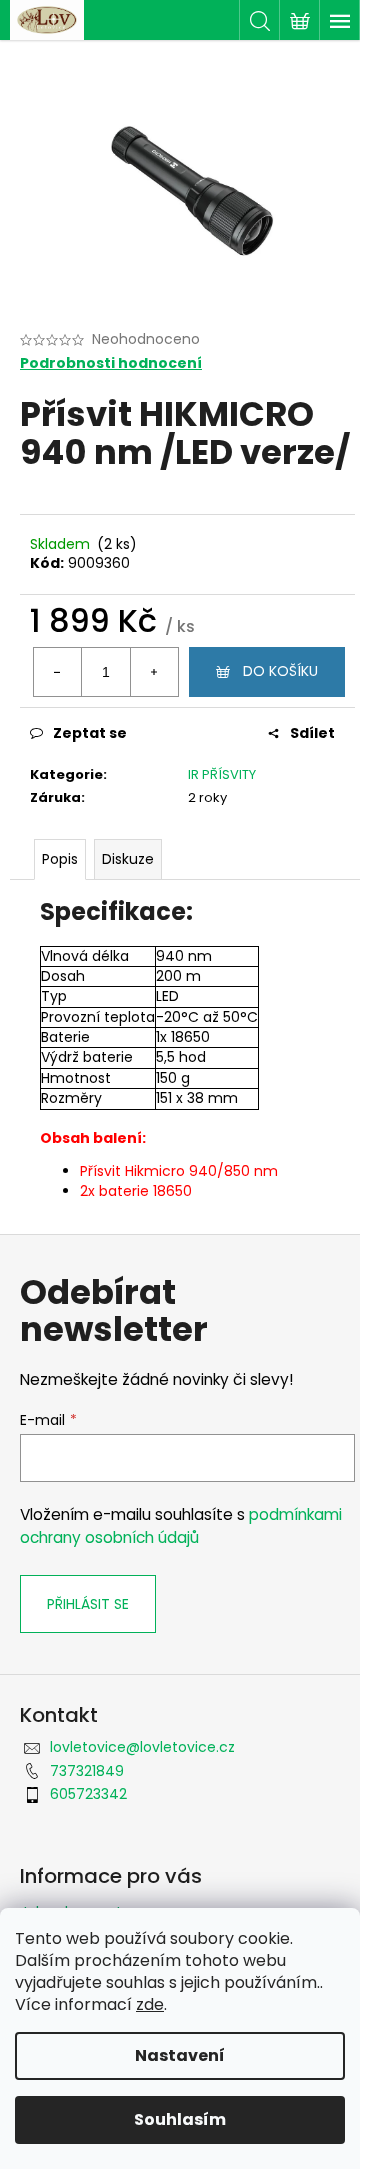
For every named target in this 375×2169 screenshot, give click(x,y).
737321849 (87, 1771)
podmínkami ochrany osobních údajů (181, 1525)
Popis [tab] (60, 859)
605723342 (88, 1794)
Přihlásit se (88, 1604)
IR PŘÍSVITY (222, 774)
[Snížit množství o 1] (58, 672)
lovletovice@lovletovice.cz (142, 1747)
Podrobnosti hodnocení (111, 363)
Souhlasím (180, 2119)
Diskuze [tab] (128, 859)
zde (150, 2004)
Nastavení (180, 2055)
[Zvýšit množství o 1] (154, 672)
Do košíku (280, 671)
